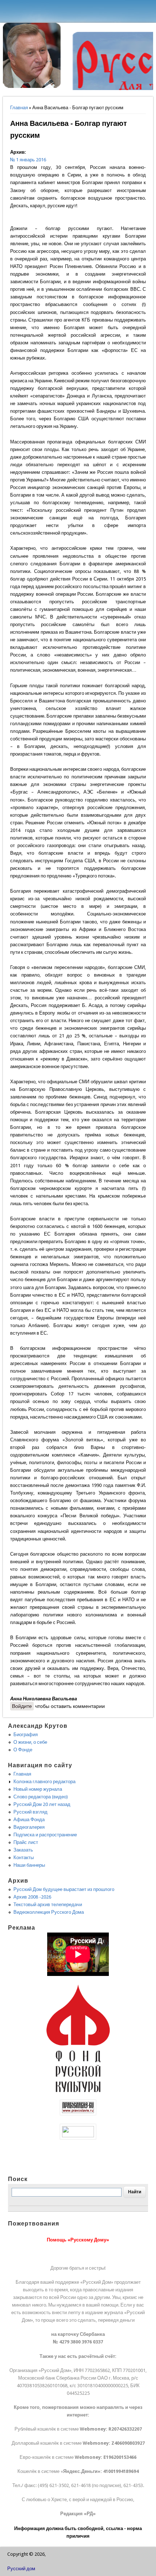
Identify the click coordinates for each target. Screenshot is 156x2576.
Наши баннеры (29, 1865)
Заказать (23, 1850)
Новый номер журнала (38, 1789)
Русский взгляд (30, 1812)
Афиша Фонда (29, 1820)
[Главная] (32, 86)
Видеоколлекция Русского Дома (49, 1912)
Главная (19, 108)
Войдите (22, 1706)
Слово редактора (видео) (41, 1797)
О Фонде (23, 1750)
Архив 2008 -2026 (32, 1897)
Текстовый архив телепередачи (48, 1905)
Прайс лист (26, 1842)
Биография (26, 1735)
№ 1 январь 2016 (28, 160)
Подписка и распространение (45, 1835)
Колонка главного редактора (44, 1782)
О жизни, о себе (30, 1742)
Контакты (24, 1857)
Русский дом (21, 2569)
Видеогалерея (29, 1827)
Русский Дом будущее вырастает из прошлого (64, 1889)
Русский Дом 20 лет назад (42, 1804)
